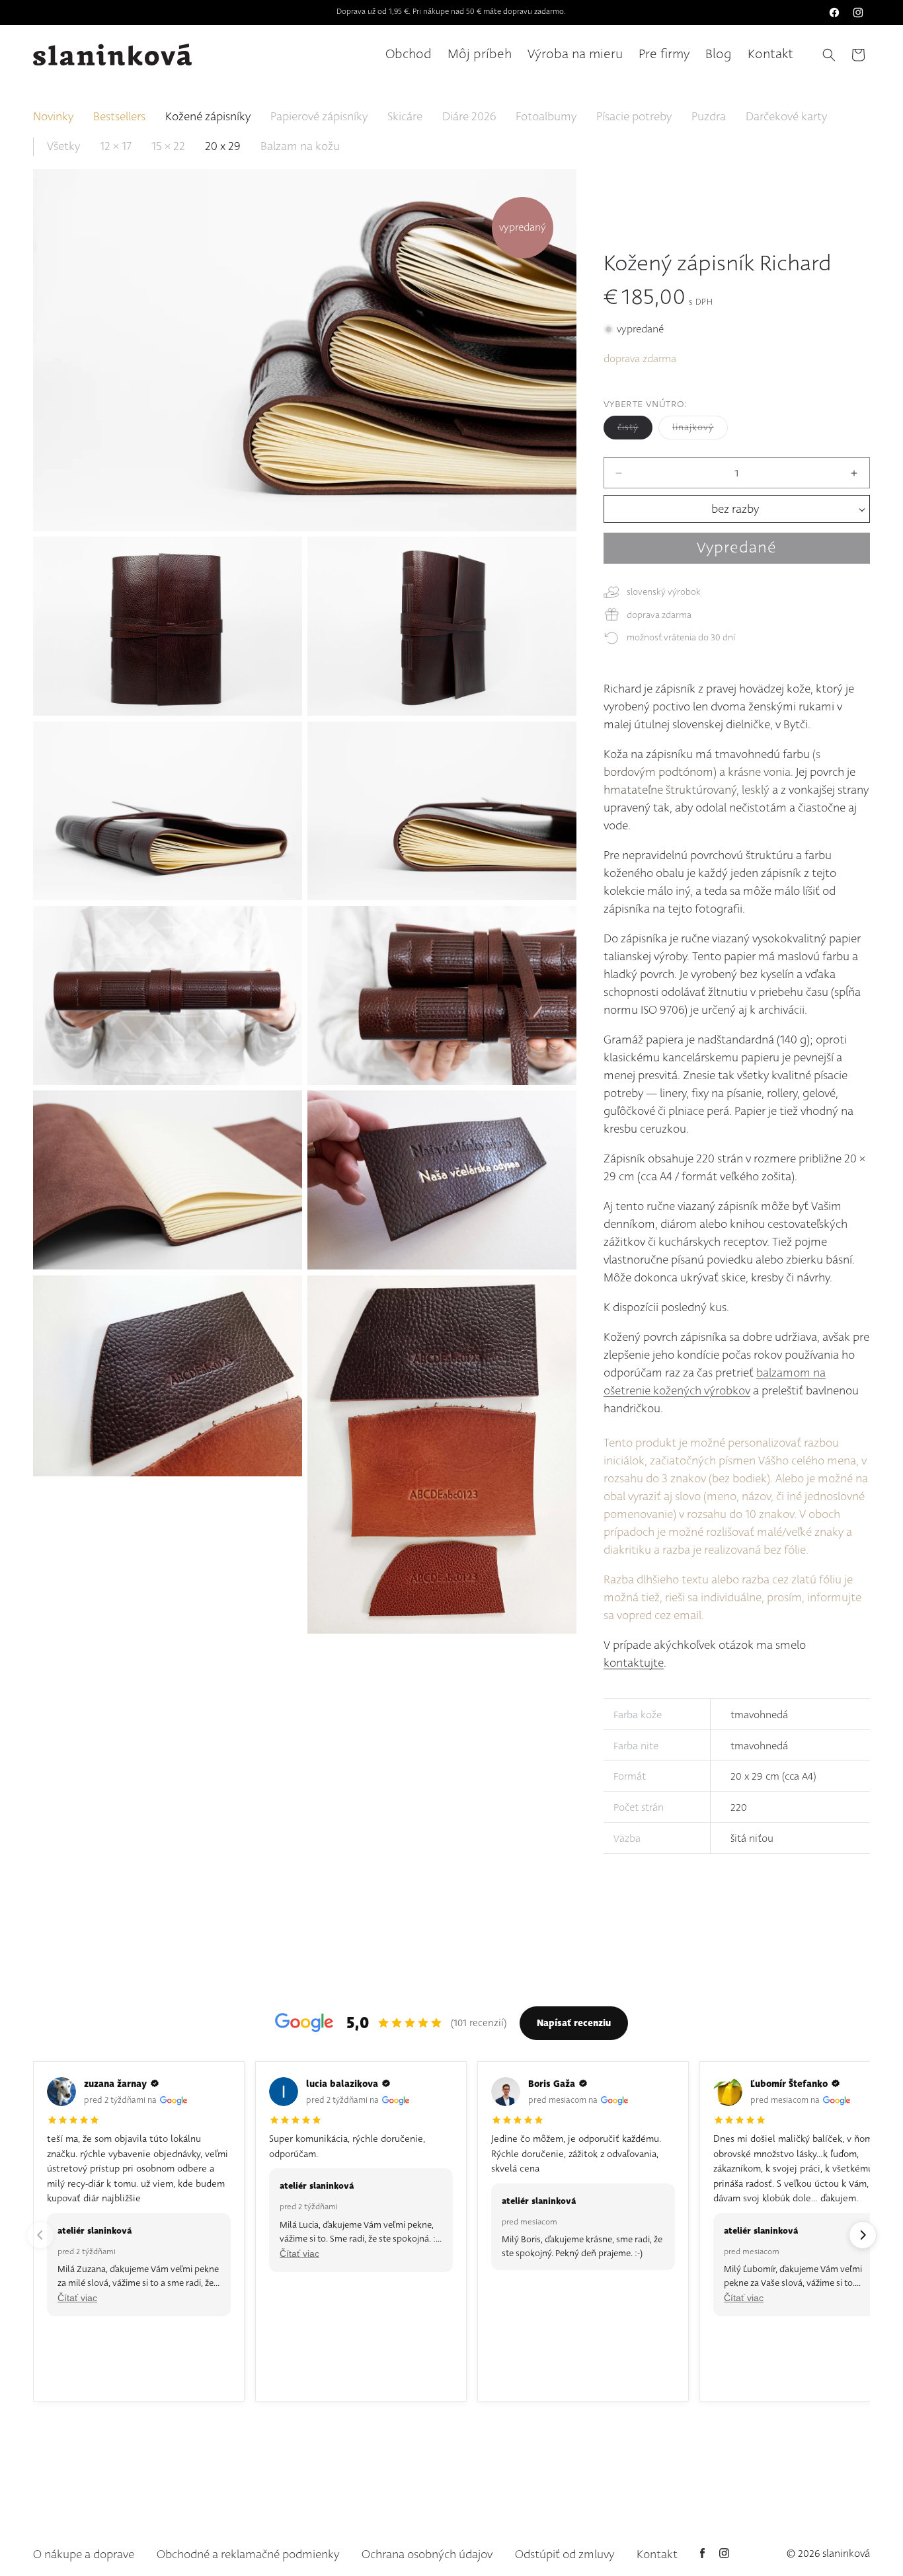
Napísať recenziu (574, 2023)
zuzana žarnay (115, 2084)
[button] (829, 55)
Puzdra (709, 117)
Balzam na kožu (300, 147)
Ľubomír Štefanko (789, 2084)
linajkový (700, 430)
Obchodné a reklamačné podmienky (248, 2555)
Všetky (63, 147)
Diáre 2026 (469, 117)
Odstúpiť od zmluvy (565, 2555)
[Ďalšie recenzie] (863, 2235)
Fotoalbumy (546, 117)
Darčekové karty (786, 117)
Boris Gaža (552, 2084)
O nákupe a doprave (84, 2555)
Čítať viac (77, 2298)
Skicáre (405, 117)
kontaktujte (634, 1663)
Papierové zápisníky (319, 117)
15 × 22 (168, 147)
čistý (635, 430)
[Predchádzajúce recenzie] (40, 2235)
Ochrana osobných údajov (427, 2555)
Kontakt (657, 2555)
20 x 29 (223, 147)
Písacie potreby (634, 117)
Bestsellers (119, 117)
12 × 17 (116, 147)
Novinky (53, 117)
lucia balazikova (342, 2084)
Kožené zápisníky (208, 117)
